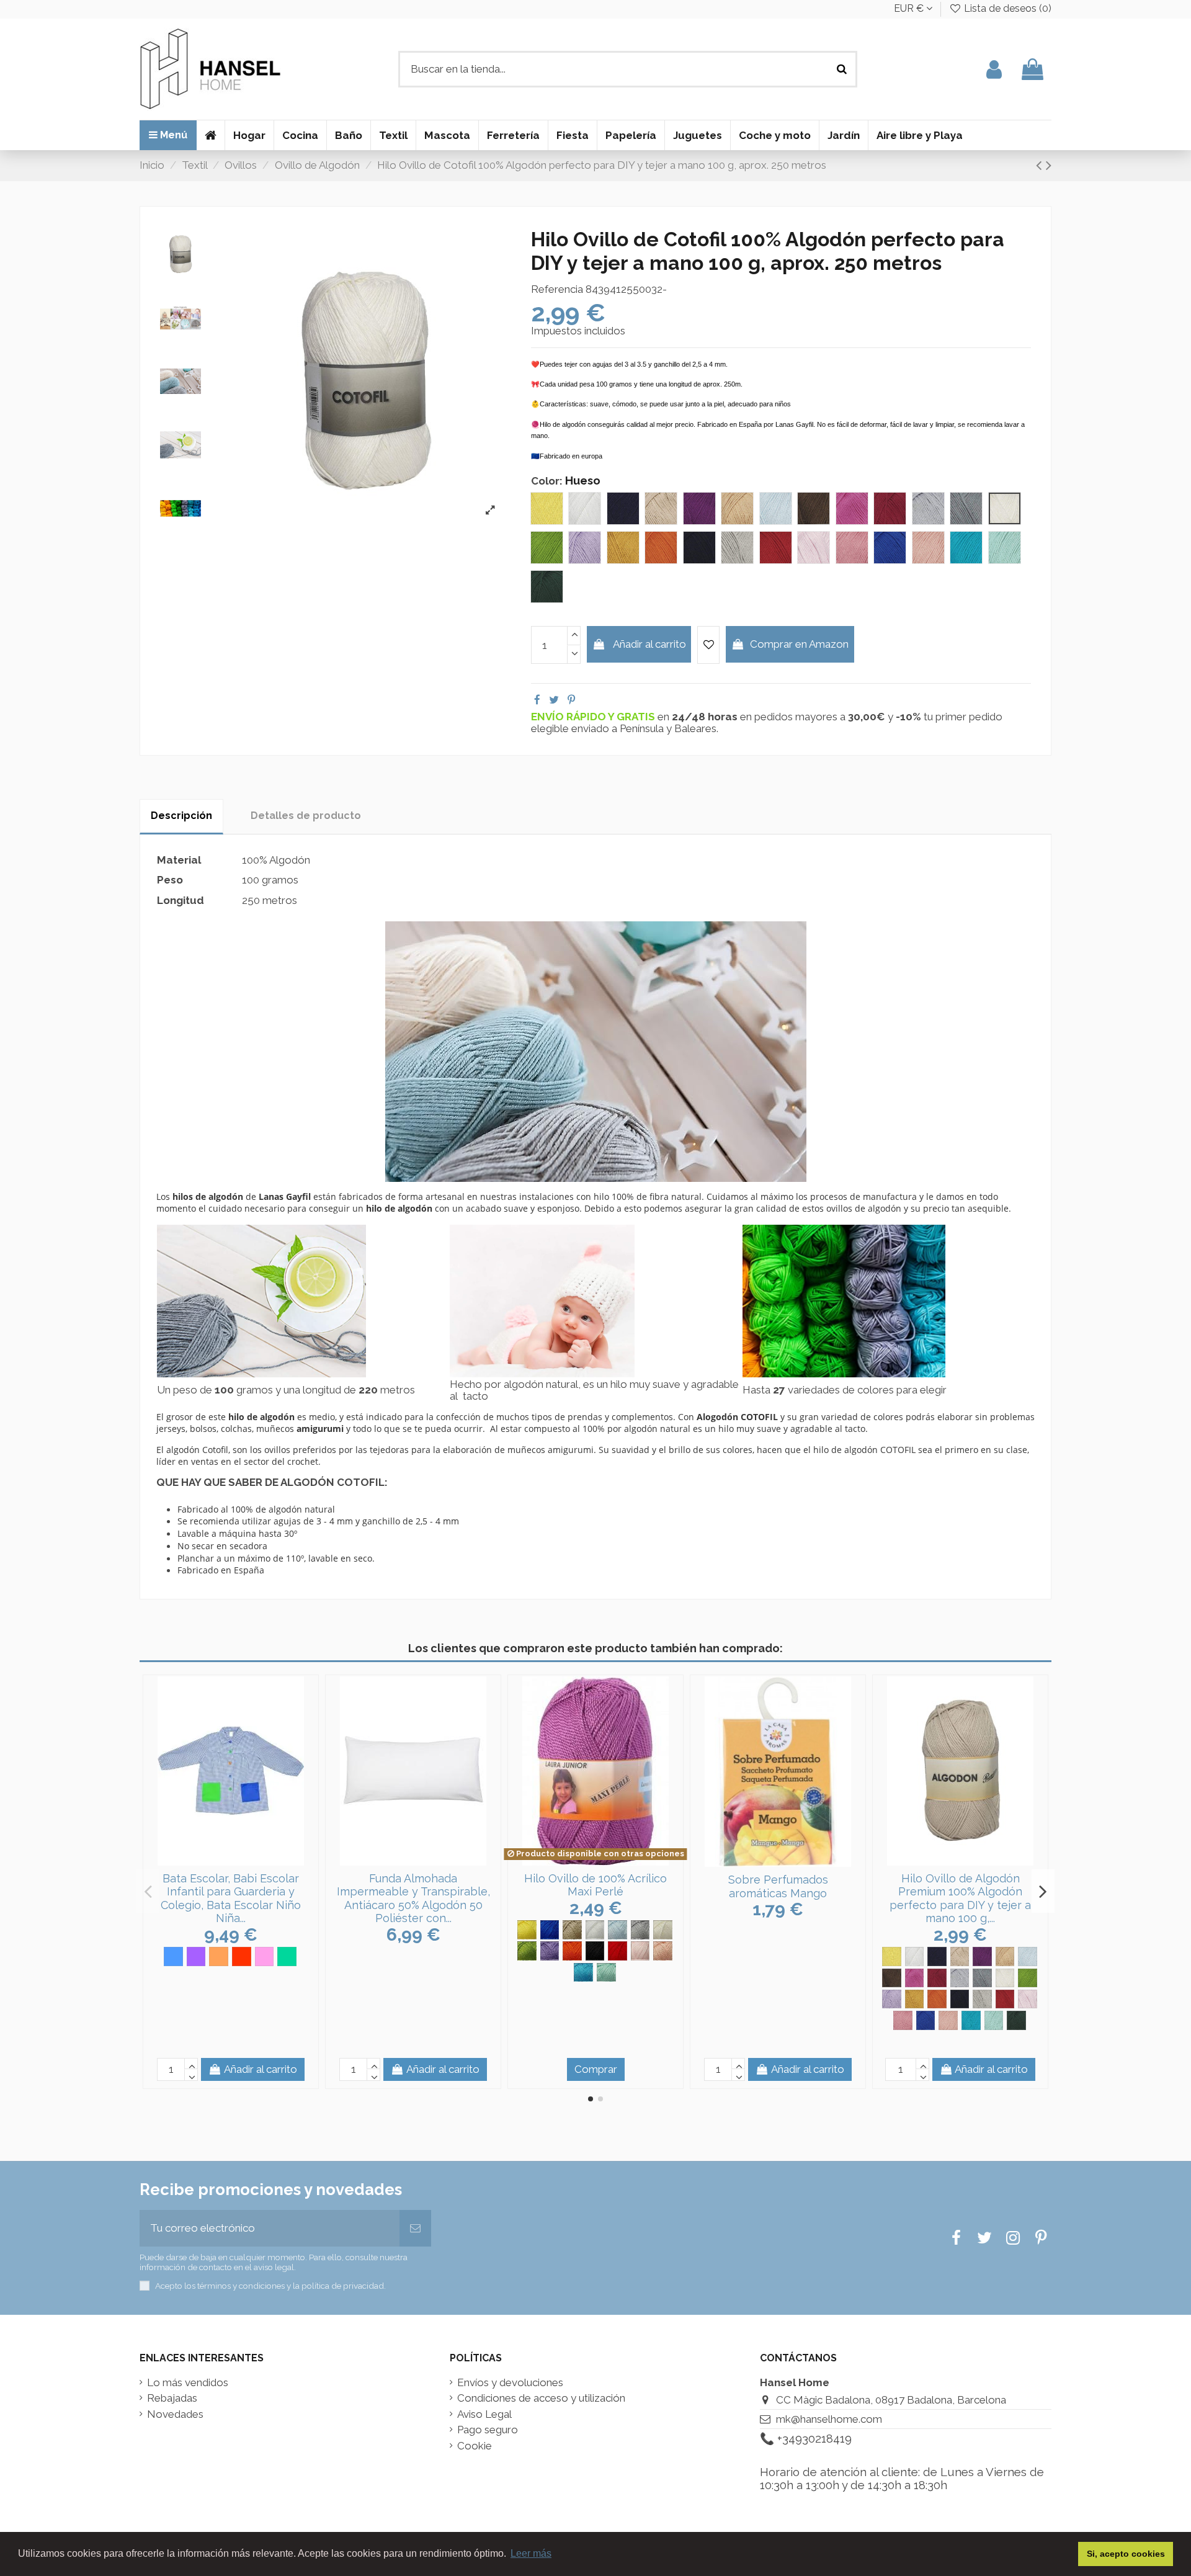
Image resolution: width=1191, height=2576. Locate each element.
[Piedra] (982, 1999)
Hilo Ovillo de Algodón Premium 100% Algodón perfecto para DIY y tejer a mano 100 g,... (960, 1898)
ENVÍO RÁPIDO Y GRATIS (594, 717)
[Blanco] (595, 1930)
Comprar (596, 2069)
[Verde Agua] (606, 1973)
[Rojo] (242, 1957)
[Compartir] (537, 700)
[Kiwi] (527, 1951)
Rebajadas (172, 2398)
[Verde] (287, 1957)
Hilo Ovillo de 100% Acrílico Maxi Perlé (595, 1885)
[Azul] (173, 1957)
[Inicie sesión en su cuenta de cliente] (994, 69)
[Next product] (1049, 165)
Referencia (557, 289)
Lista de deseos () (1006, 8)
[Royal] (926, 2020)
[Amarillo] (527, 1930)
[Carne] (1005, 1957)
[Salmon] (663, 1951)
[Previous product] (1041, 165)
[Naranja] (219, 1957)
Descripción (181, 816)
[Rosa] (265, 1957)
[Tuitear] (554, 700)
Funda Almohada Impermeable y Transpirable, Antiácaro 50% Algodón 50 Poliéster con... (413, 1898)
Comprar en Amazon (799, 644)
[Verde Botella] (1016, 2020)
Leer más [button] (531, 2553)
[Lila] (196, 1957)
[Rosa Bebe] (640, 1951)
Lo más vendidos (188, 2383)
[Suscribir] (415, 2229)
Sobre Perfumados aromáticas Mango (778, 1886)
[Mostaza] (915, 1999)
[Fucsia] (915, 1978)
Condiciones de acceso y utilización (541, 2398)
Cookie (475, 2446)
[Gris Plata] (640, 1930)
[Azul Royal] (550, 1930)
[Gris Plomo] (982, 1978)
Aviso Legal (484, 2414)
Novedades (175, 2414)
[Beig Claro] (572, 1930)
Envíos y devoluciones (510, 2383)
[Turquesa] (583, 1973)
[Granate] (937, 1978)
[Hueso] (1005, 1978)
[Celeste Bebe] (618, 1930)
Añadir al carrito (649, 644)
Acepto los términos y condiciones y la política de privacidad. (270, 2286)
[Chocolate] (892, 1978)
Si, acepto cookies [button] (1126, 2554)
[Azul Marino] (937, 1957)
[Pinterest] (571, 700)
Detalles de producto (306, 816)
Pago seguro (488, 2430)
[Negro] (595, 1951)
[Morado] (550, 1951)
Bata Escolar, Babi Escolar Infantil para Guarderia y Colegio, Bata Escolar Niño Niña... (231, 1898)
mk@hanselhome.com (829, 2419)
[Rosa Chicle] (903, 2020)
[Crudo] (663, 1930)
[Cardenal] (982, 1957)
